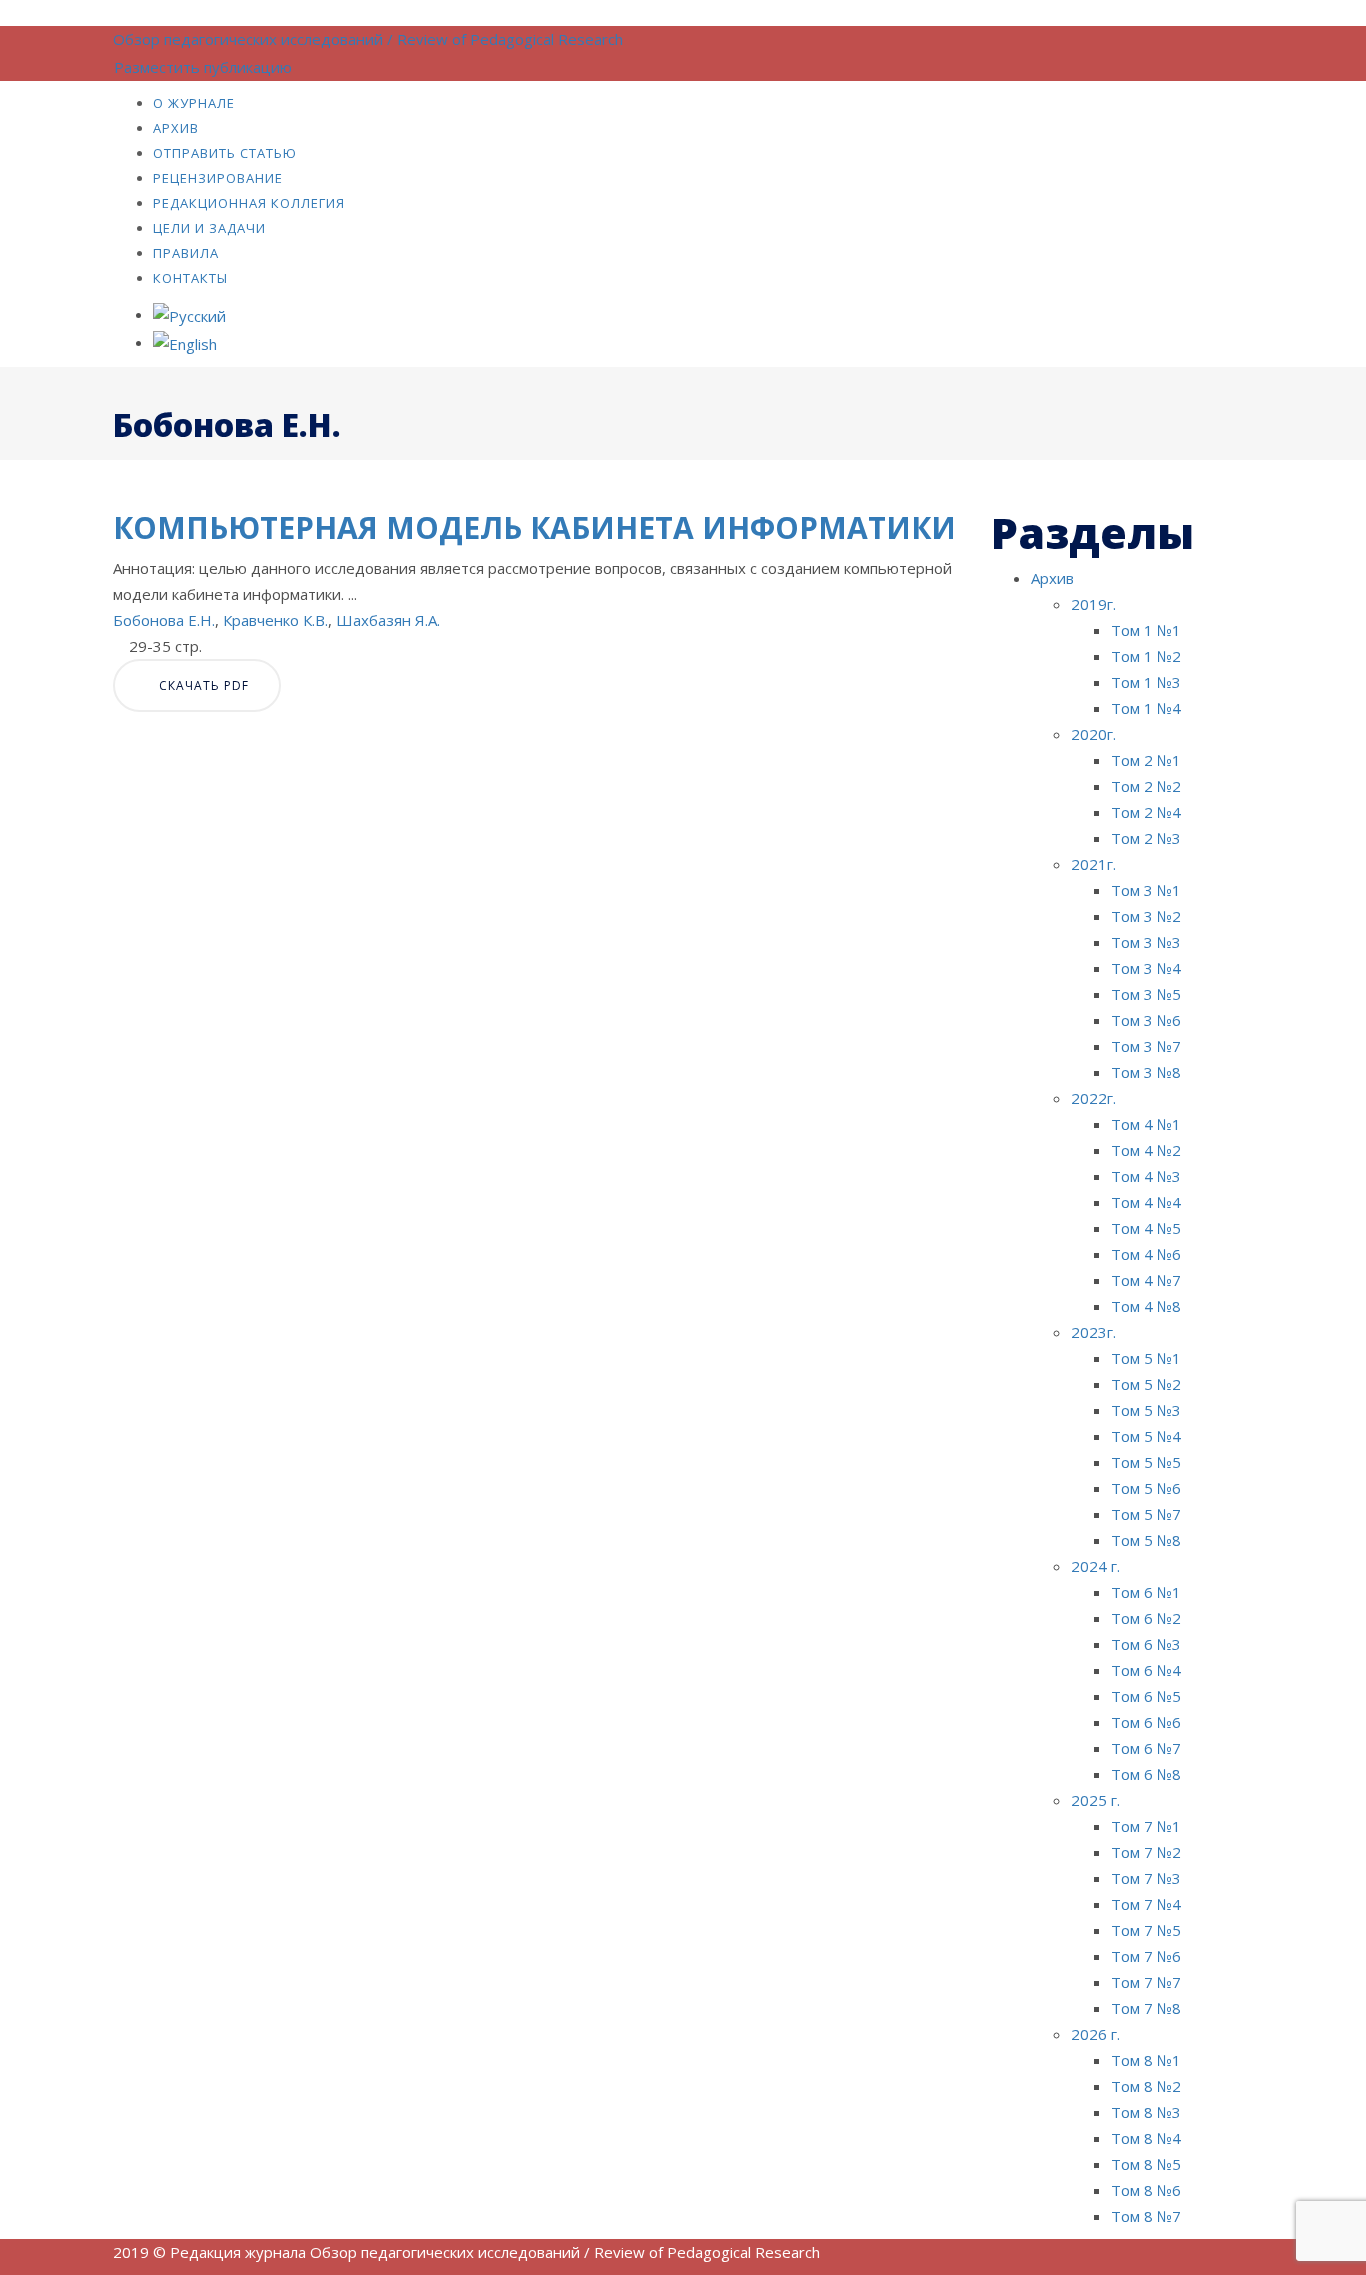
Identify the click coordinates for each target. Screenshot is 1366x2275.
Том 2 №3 (1146, 838)
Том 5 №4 (1146, 1436)
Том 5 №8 (1146, 1540)
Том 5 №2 (1146, 1384)
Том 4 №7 (1146, 1280)
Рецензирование (218, 178)
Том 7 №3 (1146, 1878)
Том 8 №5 (1146, 2164)
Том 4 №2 (1146, 1150)
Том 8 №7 (1146, 2216)
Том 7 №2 (1146, 1852)
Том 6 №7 (1146, 1748)
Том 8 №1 (1146, 2060)
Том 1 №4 (1146, 708)
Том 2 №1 (1146, 760)
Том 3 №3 (1146, 942)
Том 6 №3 (1146, 1644)
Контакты (190, 278)
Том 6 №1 (1146, 1592)
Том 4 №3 (1146, 1176)
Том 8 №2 (1146, 2086)
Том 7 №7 (1146, 1982)
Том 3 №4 (1146, 968)
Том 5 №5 (1146, 1462)
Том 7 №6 (1146, 1956)
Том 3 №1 (1146, 890)
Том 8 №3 (1146, 2112)
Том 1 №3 (1146, 682)
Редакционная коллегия (249, 203)
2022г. (1093, 1098)
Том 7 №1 (1146, 1826)
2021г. (1093, 864)
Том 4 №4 (1146, 1202)
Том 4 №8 (1146, 1306)
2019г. (1093, 604)
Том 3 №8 (1146, 1072)
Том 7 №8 (1146, 2008)
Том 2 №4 (1146, 812)
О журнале (194, 103)
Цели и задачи (209, 228)
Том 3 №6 (1146, 1020)
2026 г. (1095, 2034)
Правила (186, 253)
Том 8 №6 (1146, 2190)
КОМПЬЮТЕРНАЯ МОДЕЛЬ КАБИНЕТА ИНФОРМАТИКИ (534, 527)
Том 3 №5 (1146, 994)
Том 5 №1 (1146, 1358)
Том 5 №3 (1146, 1410)
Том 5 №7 (1146, 1514)
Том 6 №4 (1146, 1670)
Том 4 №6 (1146, 1254)
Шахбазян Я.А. (388, 620)
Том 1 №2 (1146, 656)
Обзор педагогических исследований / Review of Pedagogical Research (368, 39)
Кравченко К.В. (275, 620)
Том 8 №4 (1146, 2138)
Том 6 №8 (1146, 1774)
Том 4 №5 (1146, 1228)
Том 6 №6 (1146, 1722)
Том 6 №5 (1146, 1696)
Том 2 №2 (1146, 786)
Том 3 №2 (1146, 916)
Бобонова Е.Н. (164, 620)
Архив (176, 128)
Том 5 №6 (1146, 1488)
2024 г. (1095, 1566)
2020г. (1093, 734)
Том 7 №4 (1146, 1904)
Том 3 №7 (1146, 1046)
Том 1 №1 (1146, 630)
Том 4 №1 (1146, 1124)
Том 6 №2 (1146, 1618)
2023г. (1093, 1332)
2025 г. (1095, 1800)
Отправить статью (225, 153)
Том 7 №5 (1146, 1930)
